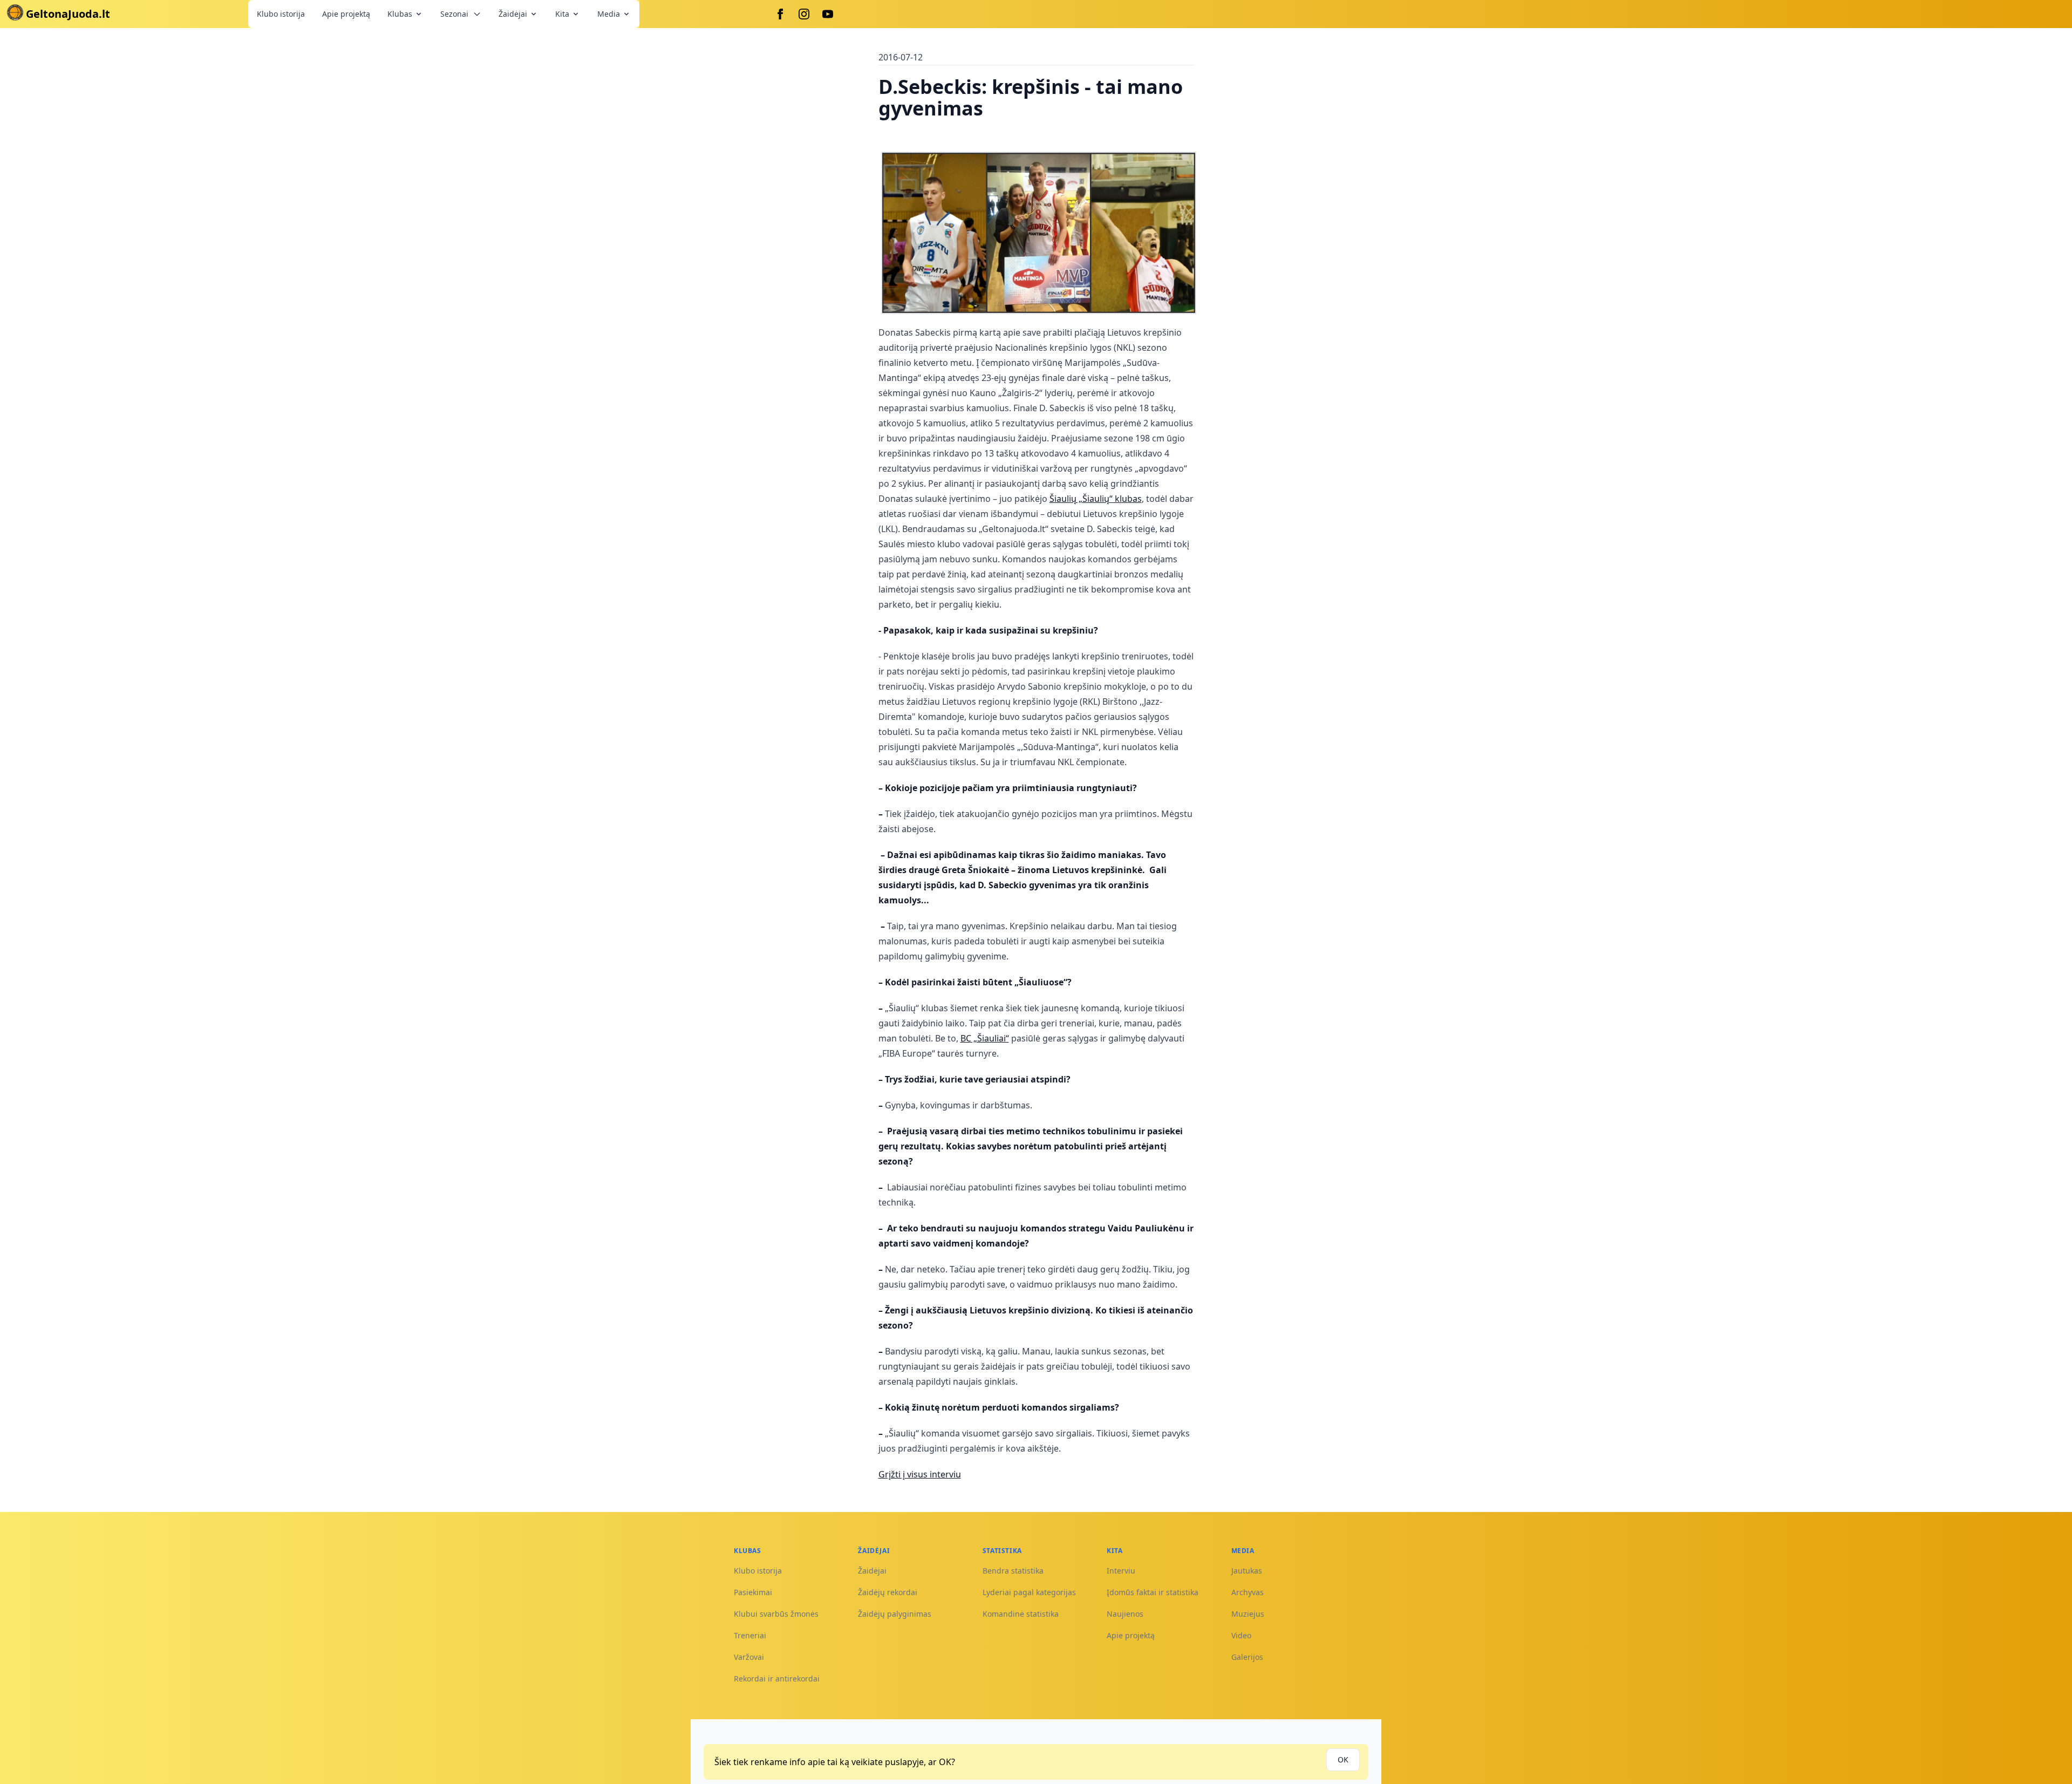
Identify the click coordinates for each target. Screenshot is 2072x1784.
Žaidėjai (513, 14)
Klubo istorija (281, 14)
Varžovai (749, 1657)
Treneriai (750, 1635)
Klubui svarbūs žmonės (776, 1614)
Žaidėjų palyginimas (895, 1614)
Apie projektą (346, 14)
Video (1241, 1635)
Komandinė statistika (1021, 1614)
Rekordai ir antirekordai (777, 1679)
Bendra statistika (1013, 1571)
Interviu (1121, 1571)
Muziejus (1248, 1614)
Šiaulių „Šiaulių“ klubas (1096, 499)
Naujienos (1125, 1614)
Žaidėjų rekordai (888, 1592)
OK (1343, 1759)
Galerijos (1247, 1657)
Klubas (400, 14)
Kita (562, 14)
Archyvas (1248, 1592)
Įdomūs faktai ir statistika (1153, 1592)
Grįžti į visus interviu (920, 1474)
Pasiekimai (753, 1592)
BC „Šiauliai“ (985, 1038)
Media (609, 14)
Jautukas (1247, 1571)
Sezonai (454, 14)
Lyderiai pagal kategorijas (1029, 1592)
